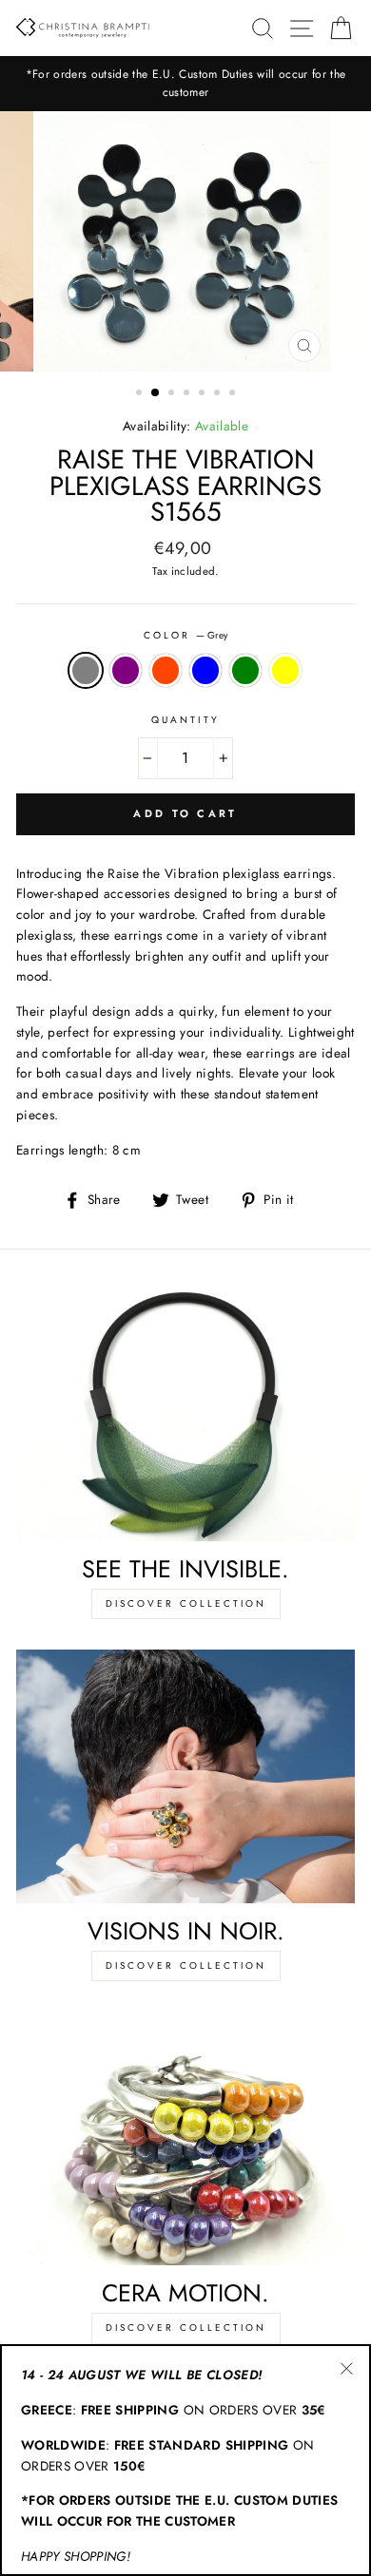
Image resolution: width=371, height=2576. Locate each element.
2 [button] (156, 393)
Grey (86, 671)
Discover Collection (186, 1603)
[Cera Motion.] (185, 2138)
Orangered (166, 671)
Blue (205, 671)
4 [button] (188, 394)
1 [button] (141, 394)
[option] (185, 84)
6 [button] (219, 394)
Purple (126, 671)
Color (185, 635)
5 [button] (204, 394)
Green (245, 671)
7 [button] (234, 394)
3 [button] (173, 394)
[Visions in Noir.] (185, 1776)
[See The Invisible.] (185, 1414)
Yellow (285, 671)
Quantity (185, 720)
